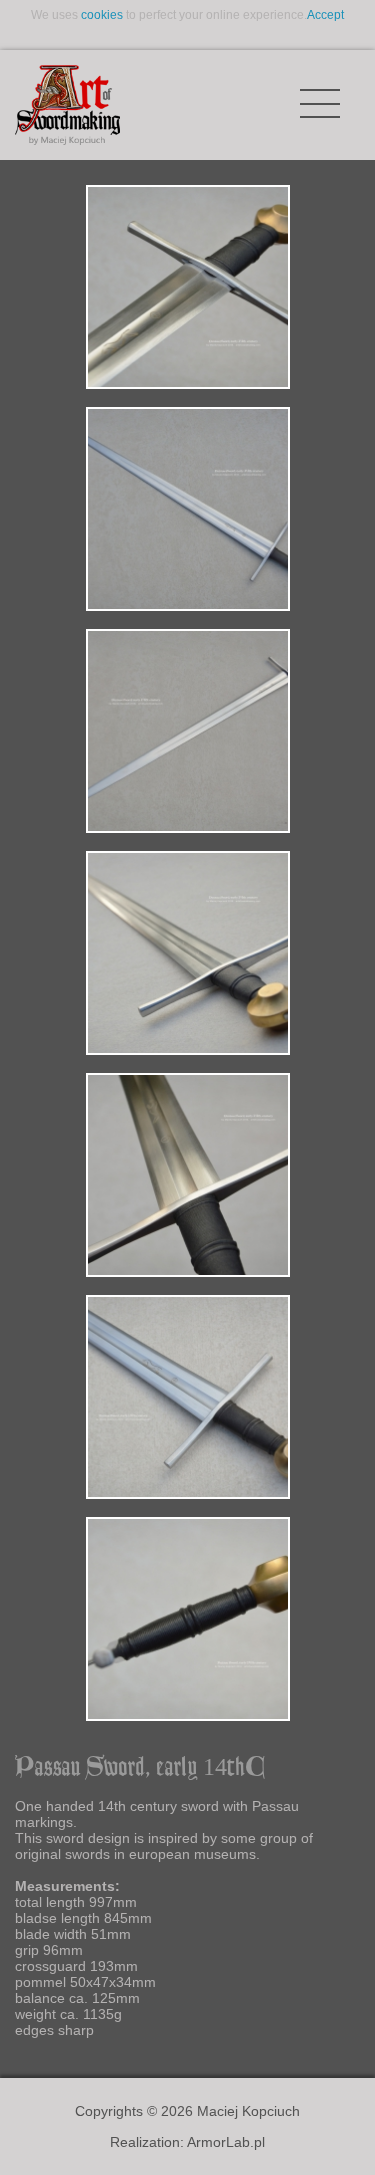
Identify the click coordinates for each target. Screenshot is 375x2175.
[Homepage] (67, 105)
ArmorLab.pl (226, 2142)
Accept (325, 15)
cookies (102, 15)
